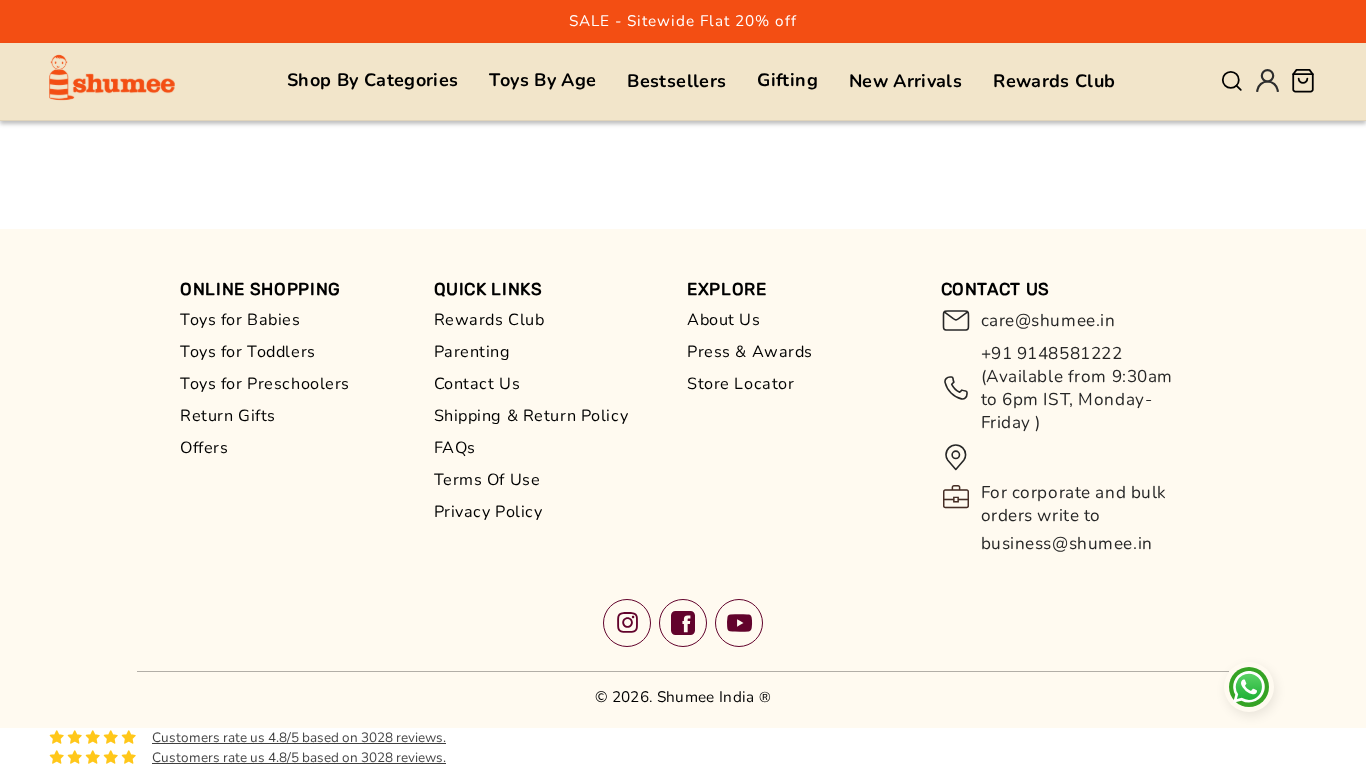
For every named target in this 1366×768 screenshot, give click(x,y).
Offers (204, 448)
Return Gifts (228, 416)
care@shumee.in (1048, 320)
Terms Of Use (487, 480)
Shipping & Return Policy (531, 416)
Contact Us (477, 384)
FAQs (455, 448)
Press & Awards (750, 352)
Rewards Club (489, 320)
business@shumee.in (1067, 543)
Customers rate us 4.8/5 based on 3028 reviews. (299, 737)
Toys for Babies (240, 320)
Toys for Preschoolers (265, 384)
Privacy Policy (488, 512)
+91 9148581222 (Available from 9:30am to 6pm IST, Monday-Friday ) (1077, 388)
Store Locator (740, 384)
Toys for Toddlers (248, 352)
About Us (724, 320)
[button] (372, 80)
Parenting (472, 352)
